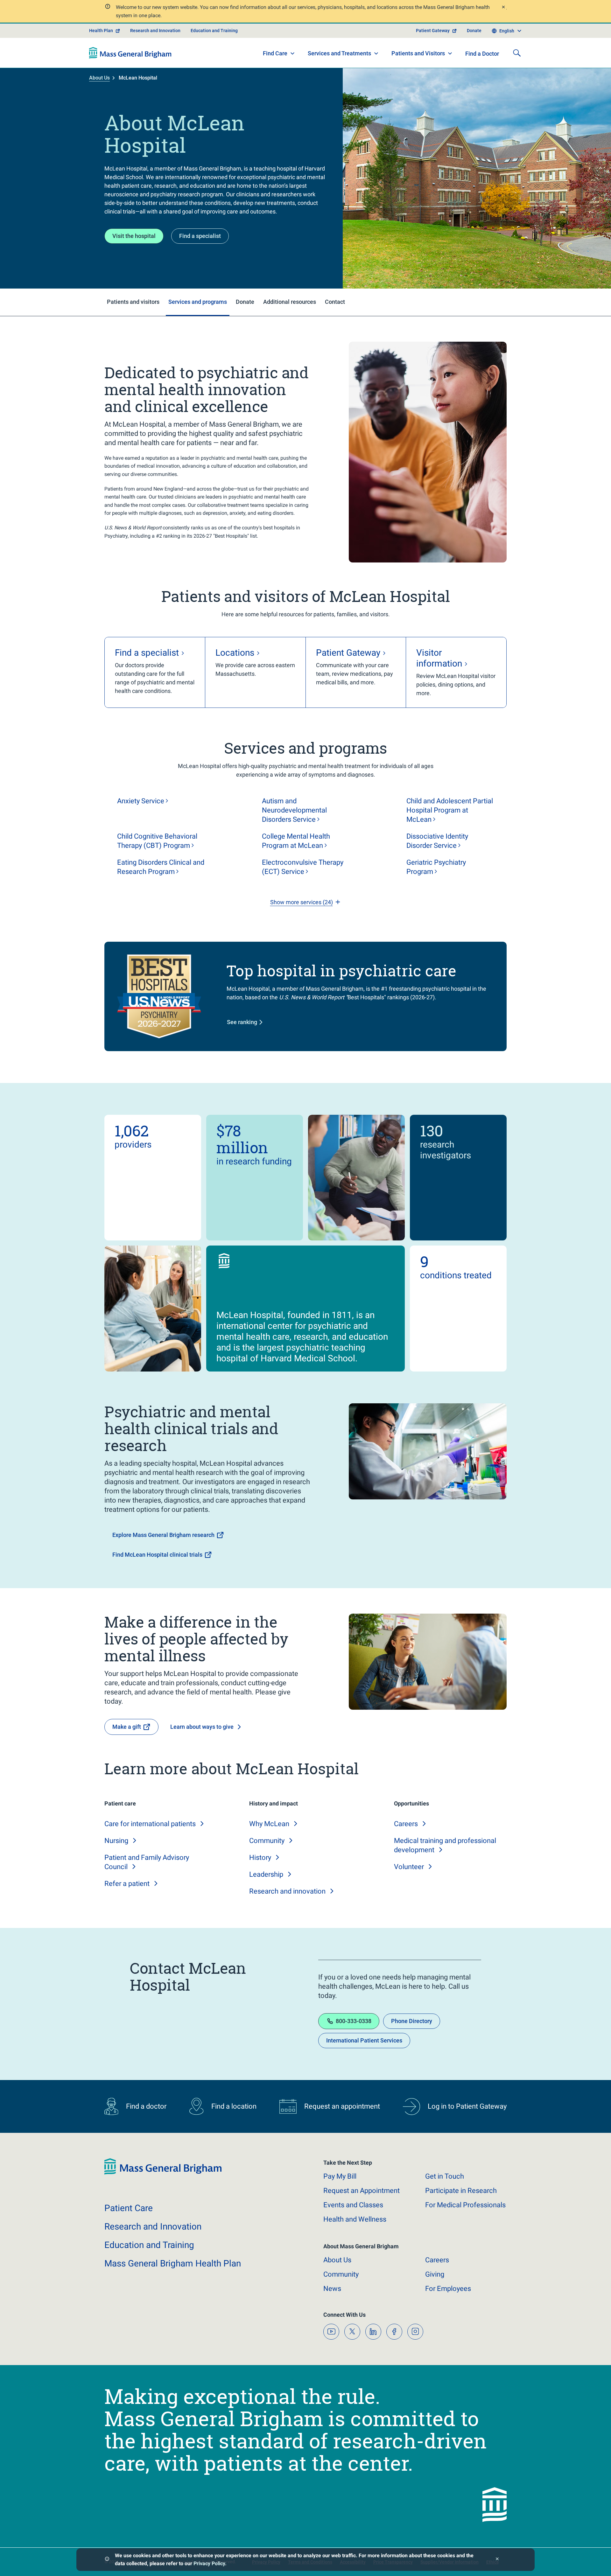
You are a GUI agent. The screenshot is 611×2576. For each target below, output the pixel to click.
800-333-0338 (354, 2021)
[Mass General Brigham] (130, 53)
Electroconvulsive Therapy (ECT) (303, 867)
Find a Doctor (482, 54)
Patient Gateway (433, 31)
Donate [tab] (245, 302)
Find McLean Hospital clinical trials (157, 1555)
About (337, 2260)
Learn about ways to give (202, 1727)
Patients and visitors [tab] (133, 302)
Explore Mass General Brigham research (163, 1535)
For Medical (465, 2205)
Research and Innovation (155, 31)
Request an (362, 2191)
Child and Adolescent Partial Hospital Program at (450, 810)
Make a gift (127, 1727)
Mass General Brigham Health (173, 2263)
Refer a (127, 1884)
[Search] (517, 53)
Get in (445, 2176)
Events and (353, 2205)
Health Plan (101, 31)
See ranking (242, 1022)
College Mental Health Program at (296, 841)
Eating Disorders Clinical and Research (161, 867)
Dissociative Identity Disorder (437, 841)
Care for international (150, 1824)
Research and (287, 1891)
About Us (99, 78)
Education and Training (214, 31)
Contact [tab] (335, 302)
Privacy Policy (209, 2563)
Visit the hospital (134, 236)
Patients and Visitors (418, 53)
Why (269, 1824)
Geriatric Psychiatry (436, 867)
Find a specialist (200, 236)
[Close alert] (503, 8)
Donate (474, 31)
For (448, 2289)
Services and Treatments (339, 53)
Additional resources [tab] (290, 302)
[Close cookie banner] (497, 2560)
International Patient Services (364, 2040)
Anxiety (141, 801)
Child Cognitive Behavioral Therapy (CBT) (157, 841)
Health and (355, 2219)
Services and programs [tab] (198, 302)
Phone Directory (412, 2021)
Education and (149, 2245)
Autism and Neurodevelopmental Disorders (294, 810)
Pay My (340, 2176)
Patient (129, 2208)
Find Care (275, 53)
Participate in (461, 2191)
